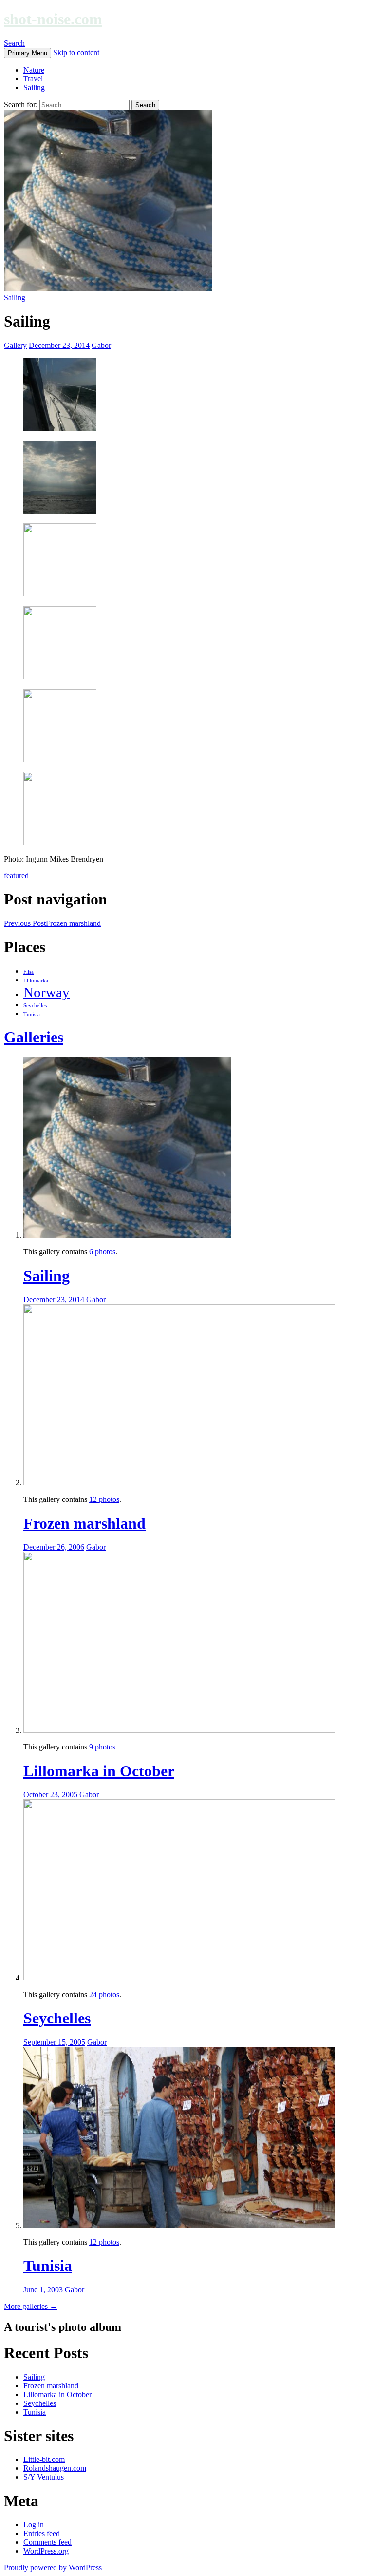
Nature (34, 70)
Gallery (15, 345)
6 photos (102, 1252)
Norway (47, 992)
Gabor (101, 345)
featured (16, 875)
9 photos (102, 1747)
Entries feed (42, 2533)
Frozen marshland (52, 923)
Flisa (28, 972)
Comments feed (47, 2542)
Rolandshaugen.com (55, 2468)
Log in (34, 2525)
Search (14, 43)
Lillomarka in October (99, 1771)
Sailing (34, 87)
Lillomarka (36, 981)
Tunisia (32, 1014)
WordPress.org (46, 2551)
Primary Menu (28, 53)
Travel (33, 79)
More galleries (31, 2306)
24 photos (104, 1994)
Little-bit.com (44, 2459)
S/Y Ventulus (44, 2477)
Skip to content (76, 52)
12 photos (104, 1499)
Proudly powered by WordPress (53, 2567)
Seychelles (35, 1006)
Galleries (34, 1037)
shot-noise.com (53, 19)
